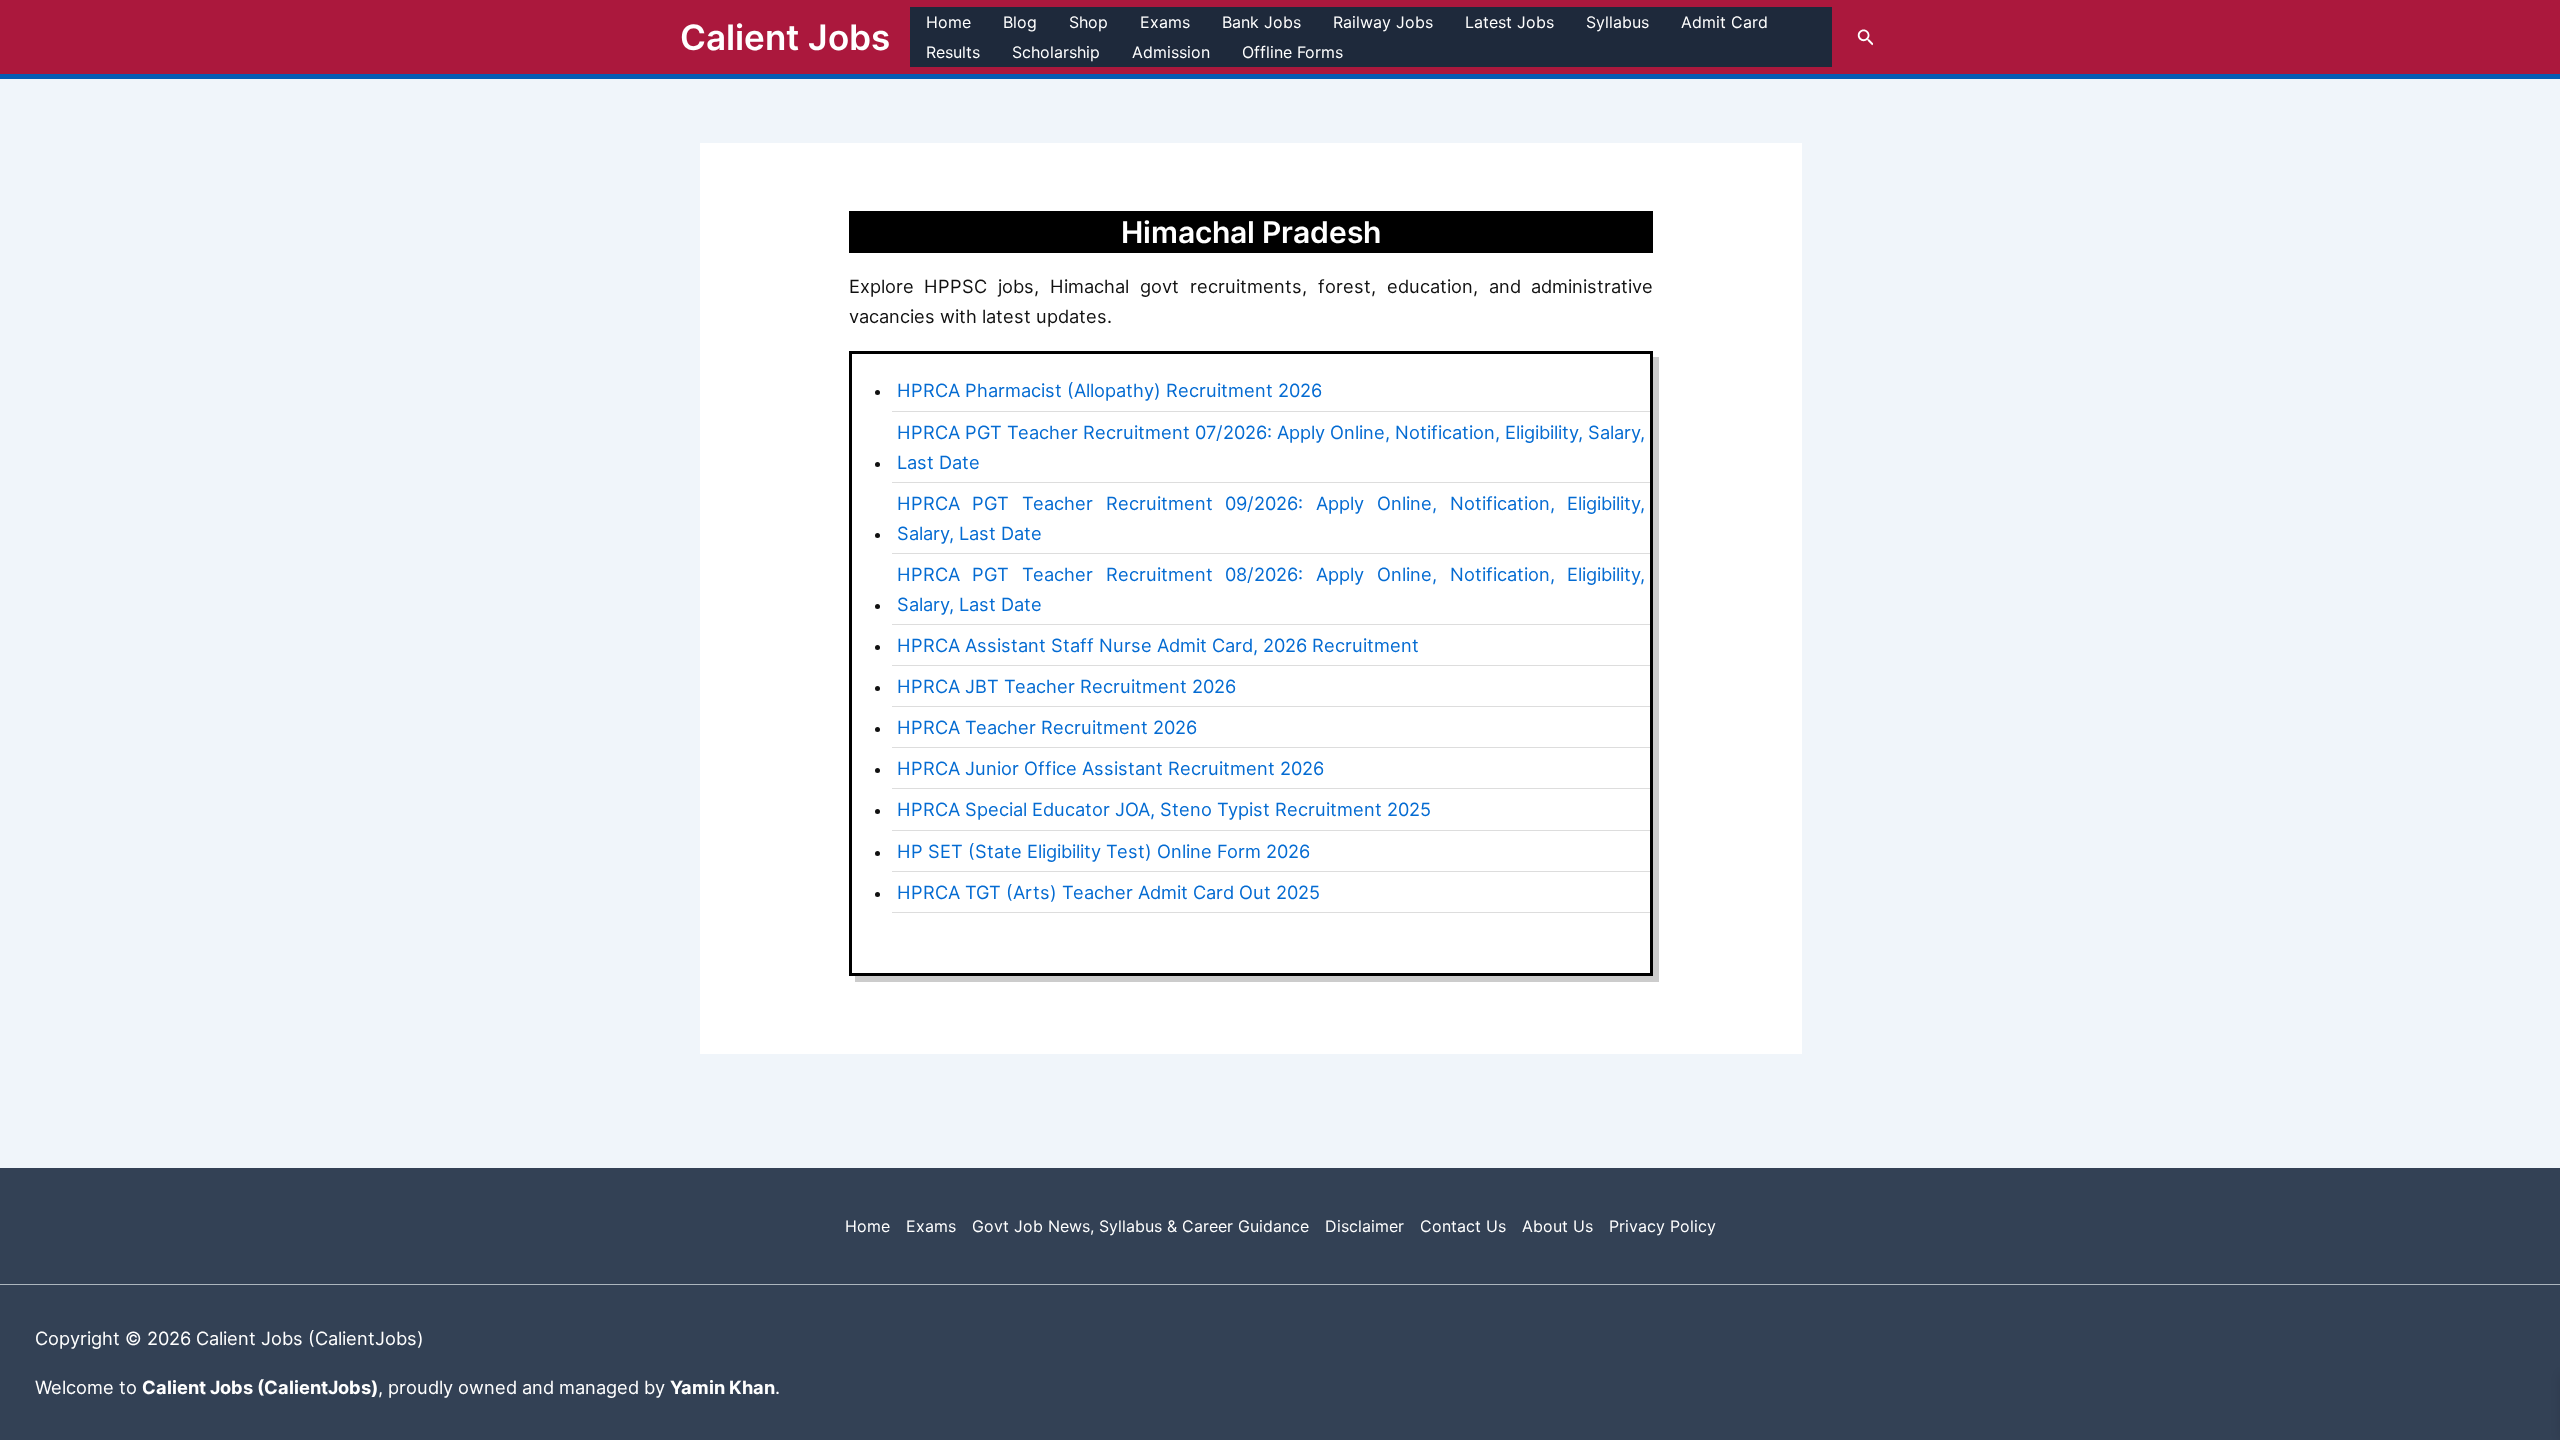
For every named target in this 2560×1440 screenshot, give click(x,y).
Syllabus (1617, 22)
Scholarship (1056, 52)
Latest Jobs (1509, 22)
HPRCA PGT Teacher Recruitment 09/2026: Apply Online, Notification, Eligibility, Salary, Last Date (1271, 518)
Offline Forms (1292, 52)
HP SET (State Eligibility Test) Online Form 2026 (1103, 851)
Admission (1171, 52)
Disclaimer (1364, 1226)
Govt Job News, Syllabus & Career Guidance (1140, 1226)
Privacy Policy (1662, 1226)
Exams (1165, 22)
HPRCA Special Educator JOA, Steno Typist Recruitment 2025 (1164, 809)
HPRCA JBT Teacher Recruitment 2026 (1066, 686)
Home (948, 22)
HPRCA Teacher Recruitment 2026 (1047, 727)
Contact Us (1463, 1226)
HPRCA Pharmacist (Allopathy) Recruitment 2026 (1109, 390)
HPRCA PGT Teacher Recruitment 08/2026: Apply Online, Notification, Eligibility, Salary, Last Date (1271, 589)
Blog (1020, 22)
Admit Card (1724, 22)
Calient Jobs (785, 37)
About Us (1557, 1226)
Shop (1088, 22)
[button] (1866, 37)
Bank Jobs (1261, 22)
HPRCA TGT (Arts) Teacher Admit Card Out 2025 (1108, 892)
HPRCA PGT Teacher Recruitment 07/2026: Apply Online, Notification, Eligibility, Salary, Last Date (1271, 447)
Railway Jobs (1383, 22)
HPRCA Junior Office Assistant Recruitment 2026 (1110, 768)
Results (953, 52)
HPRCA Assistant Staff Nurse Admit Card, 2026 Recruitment (1158, 645)
